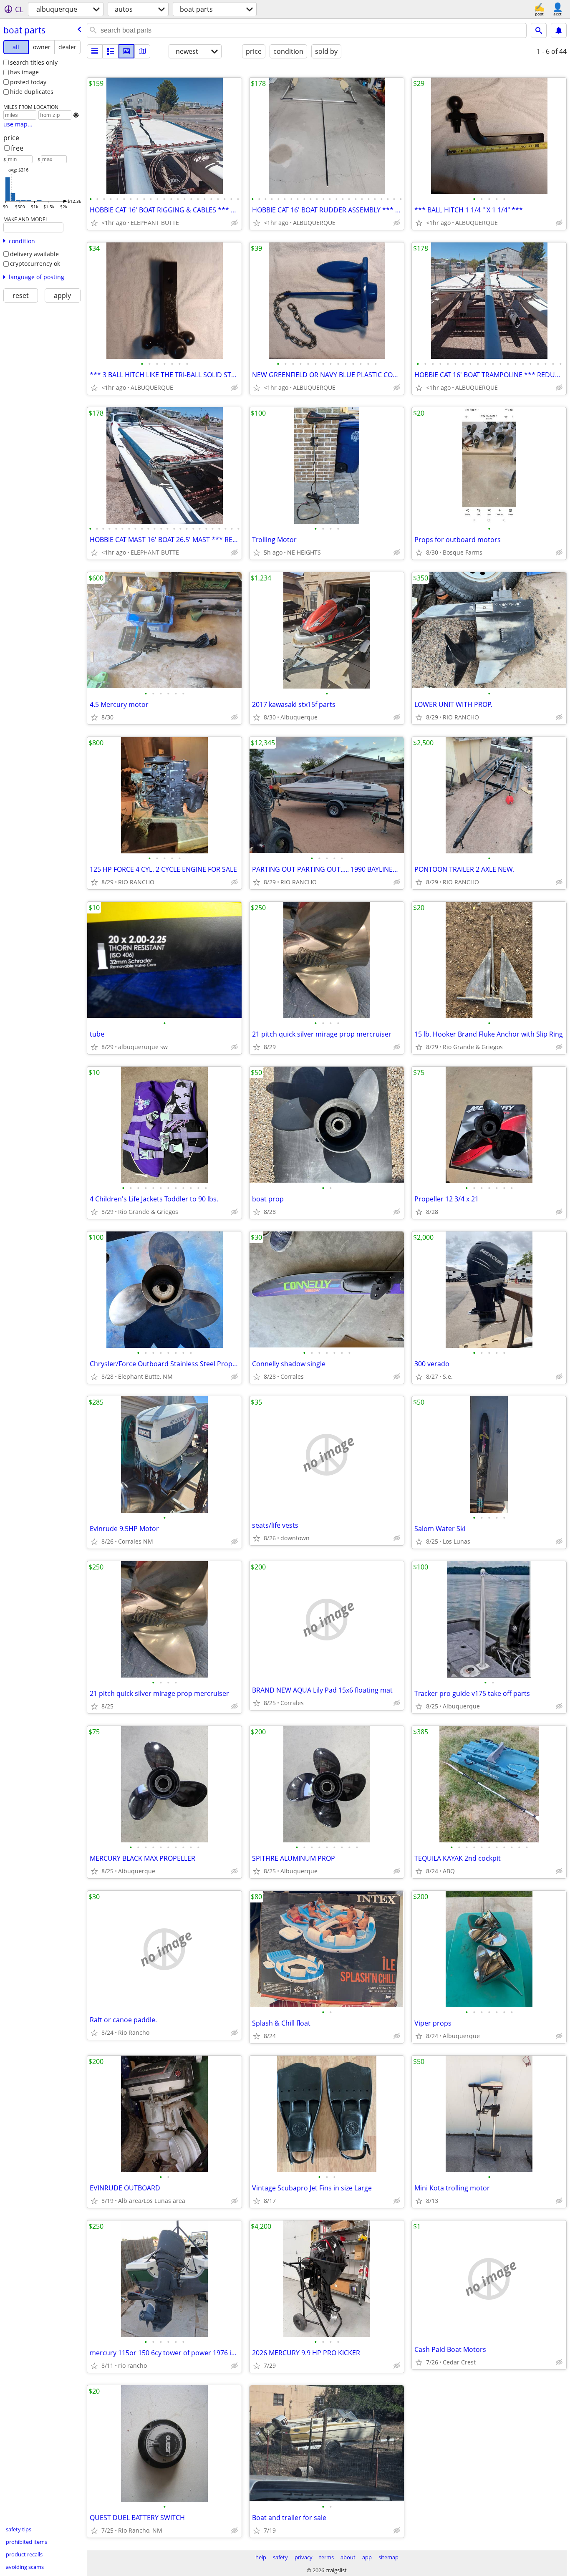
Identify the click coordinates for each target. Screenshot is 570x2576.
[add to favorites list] (94, 223)
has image (24, 72)
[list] (95, 51)
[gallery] (126, 51)
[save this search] (559, 30)
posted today (28, 82)
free (17, 148)
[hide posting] (235, 223)
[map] (142, 51)
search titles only (34, 62)
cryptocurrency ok (35, 264)
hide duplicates (32, 92)
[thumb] (111, 51)
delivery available (34, 254)
